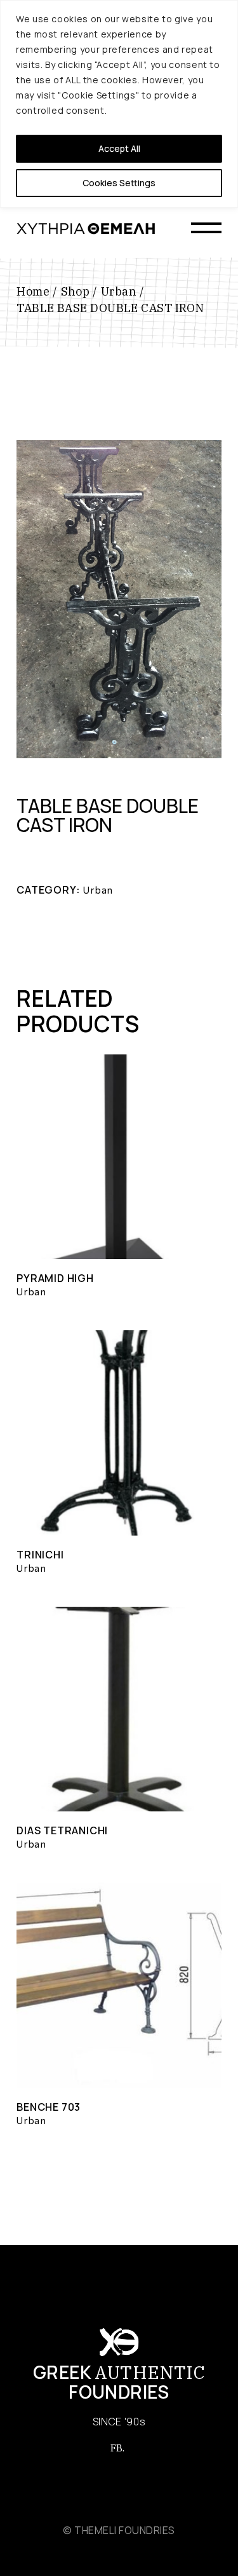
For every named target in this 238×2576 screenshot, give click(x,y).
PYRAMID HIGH (55, 1278)
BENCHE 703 (49, 2107)
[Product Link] (119, 1157)
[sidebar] (206, 229)
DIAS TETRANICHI (62, 1830)
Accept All (119, 148)
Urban (98, 890)
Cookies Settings (119, 183)
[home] (86, 228)
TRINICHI (40, 1555)
